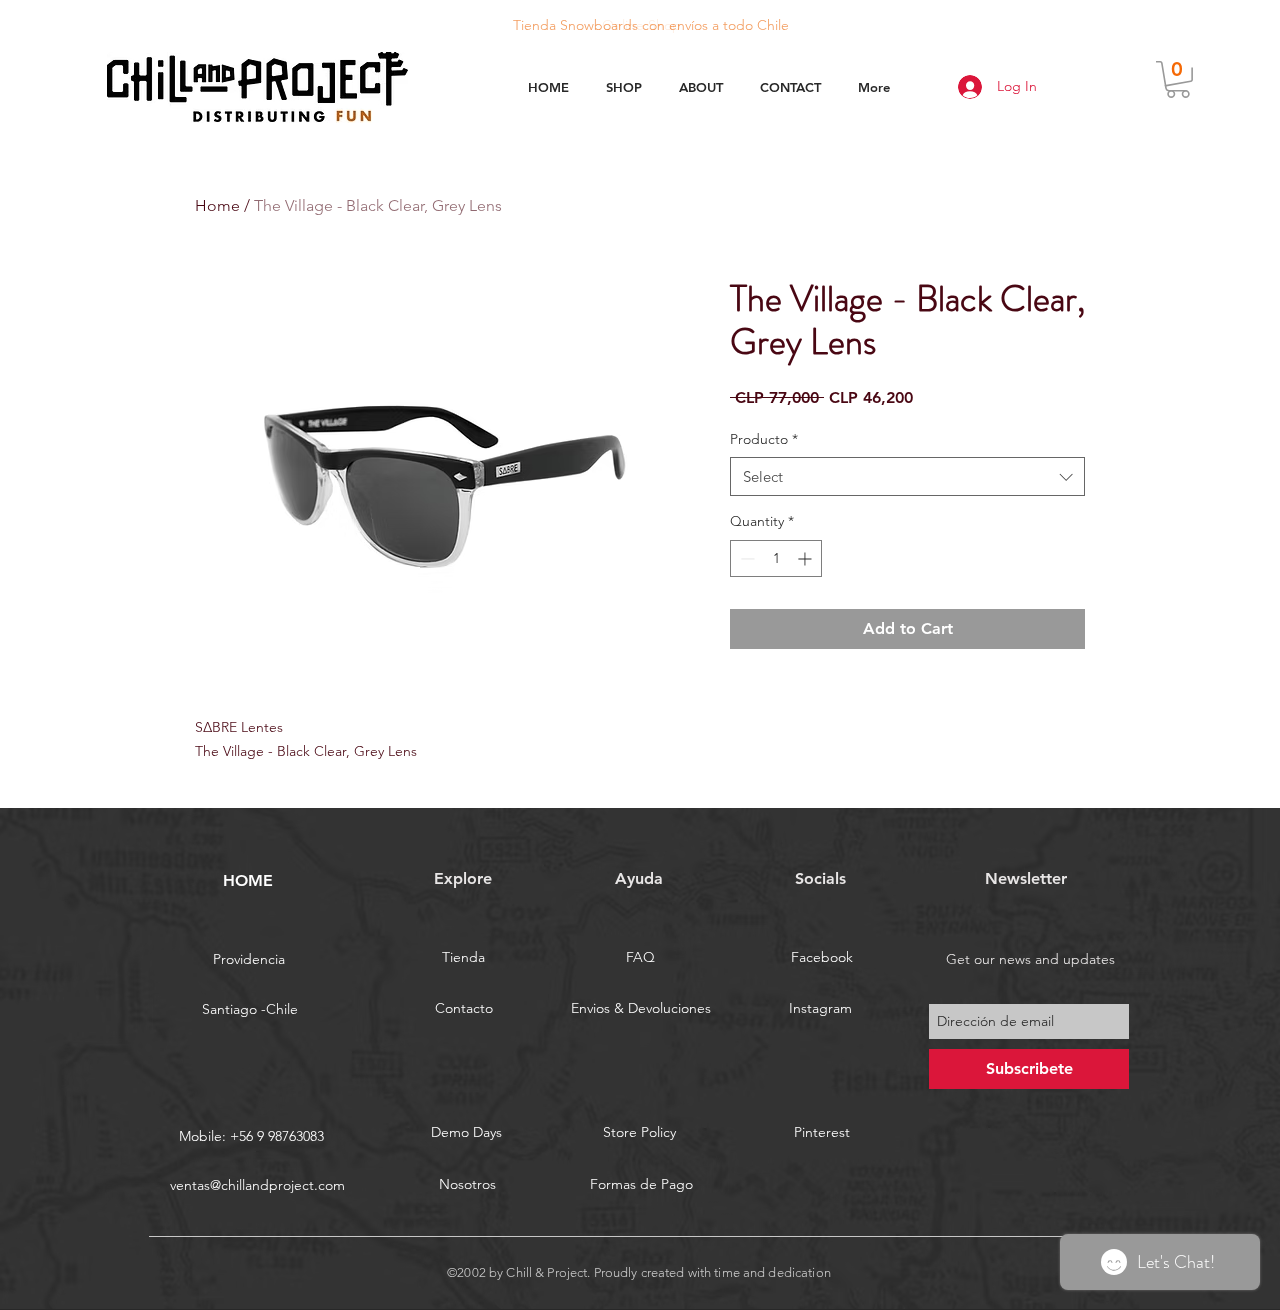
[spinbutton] (776, 558)
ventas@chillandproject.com (257, 1185)
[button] (1178, 79)
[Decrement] (745, 558)
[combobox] (907, 476)
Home (217, 205)
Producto (764, 439)
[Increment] (806, 558)
